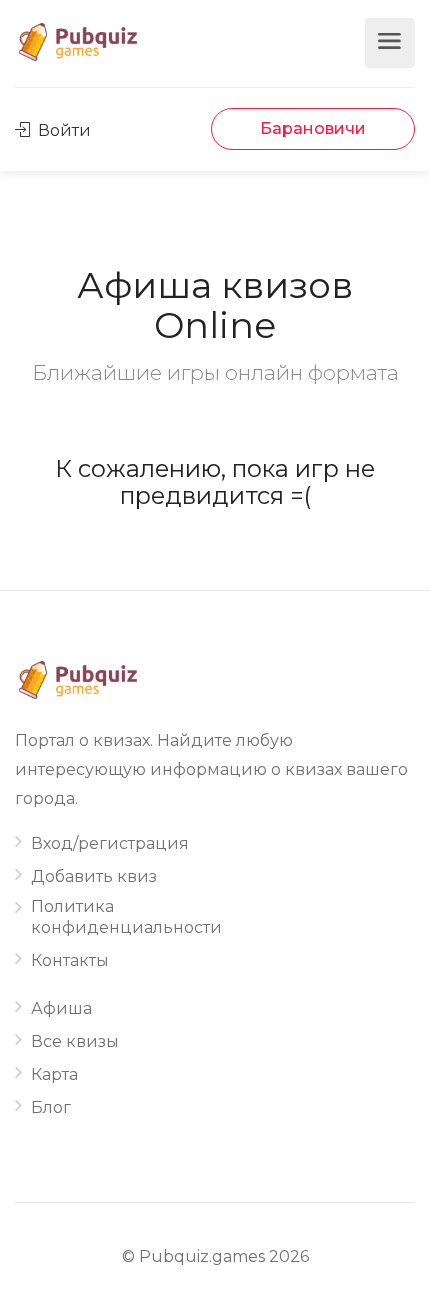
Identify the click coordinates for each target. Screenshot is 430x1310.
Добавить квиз (94, 876)
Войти (62, 130)
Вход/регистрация (110, 843)
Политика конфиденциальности (126, 917)
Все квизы (75, 1041)
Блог (51, 1107)
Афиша (61, 1008)
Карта (54, 1074)
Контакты (70, 960)
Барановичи (313, 128)
